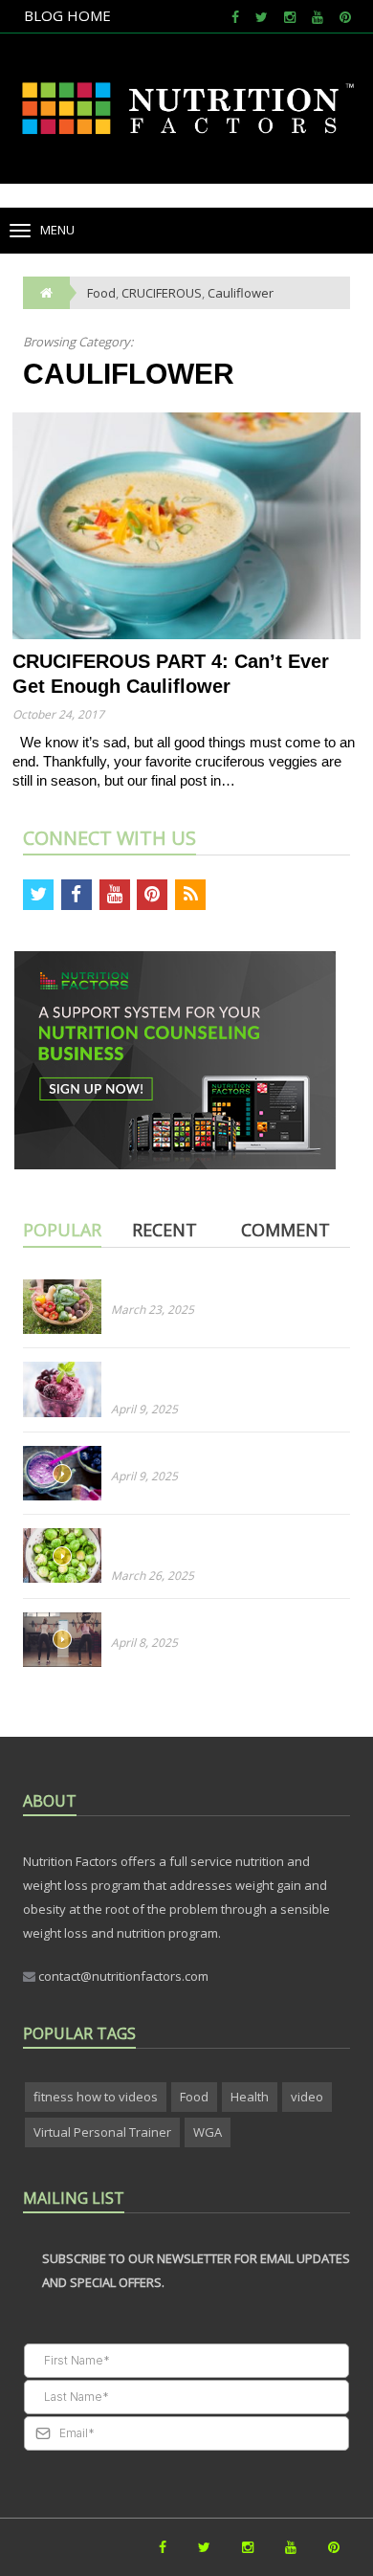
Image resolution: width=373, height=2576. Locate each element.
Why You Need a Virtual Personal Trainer (229, 1621)
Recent (165, 1230)
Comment (285, 1230)
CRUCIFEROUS (162, 293)
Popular (62, 1230)
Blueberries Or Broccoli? (180, 1455)
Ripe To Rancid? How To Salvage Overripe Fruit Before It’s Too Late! (209, 1379)
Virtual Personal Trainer (102, 2132)
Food (194, 2097)
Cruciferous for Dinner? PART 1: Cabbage (229, 1288)
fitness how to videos (96, 2097)
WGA (208, 2132)
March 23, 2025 (153, 1310)
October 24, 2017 (58, 714)
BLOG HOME (67, 15)
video (307, 2097)
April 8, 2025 (144, 1643)
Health (250, 2097)
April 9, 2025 (144, 1409)
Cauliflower (241, 293)
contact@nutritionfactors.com (122, 1976)
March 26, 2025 (153, 1576)
